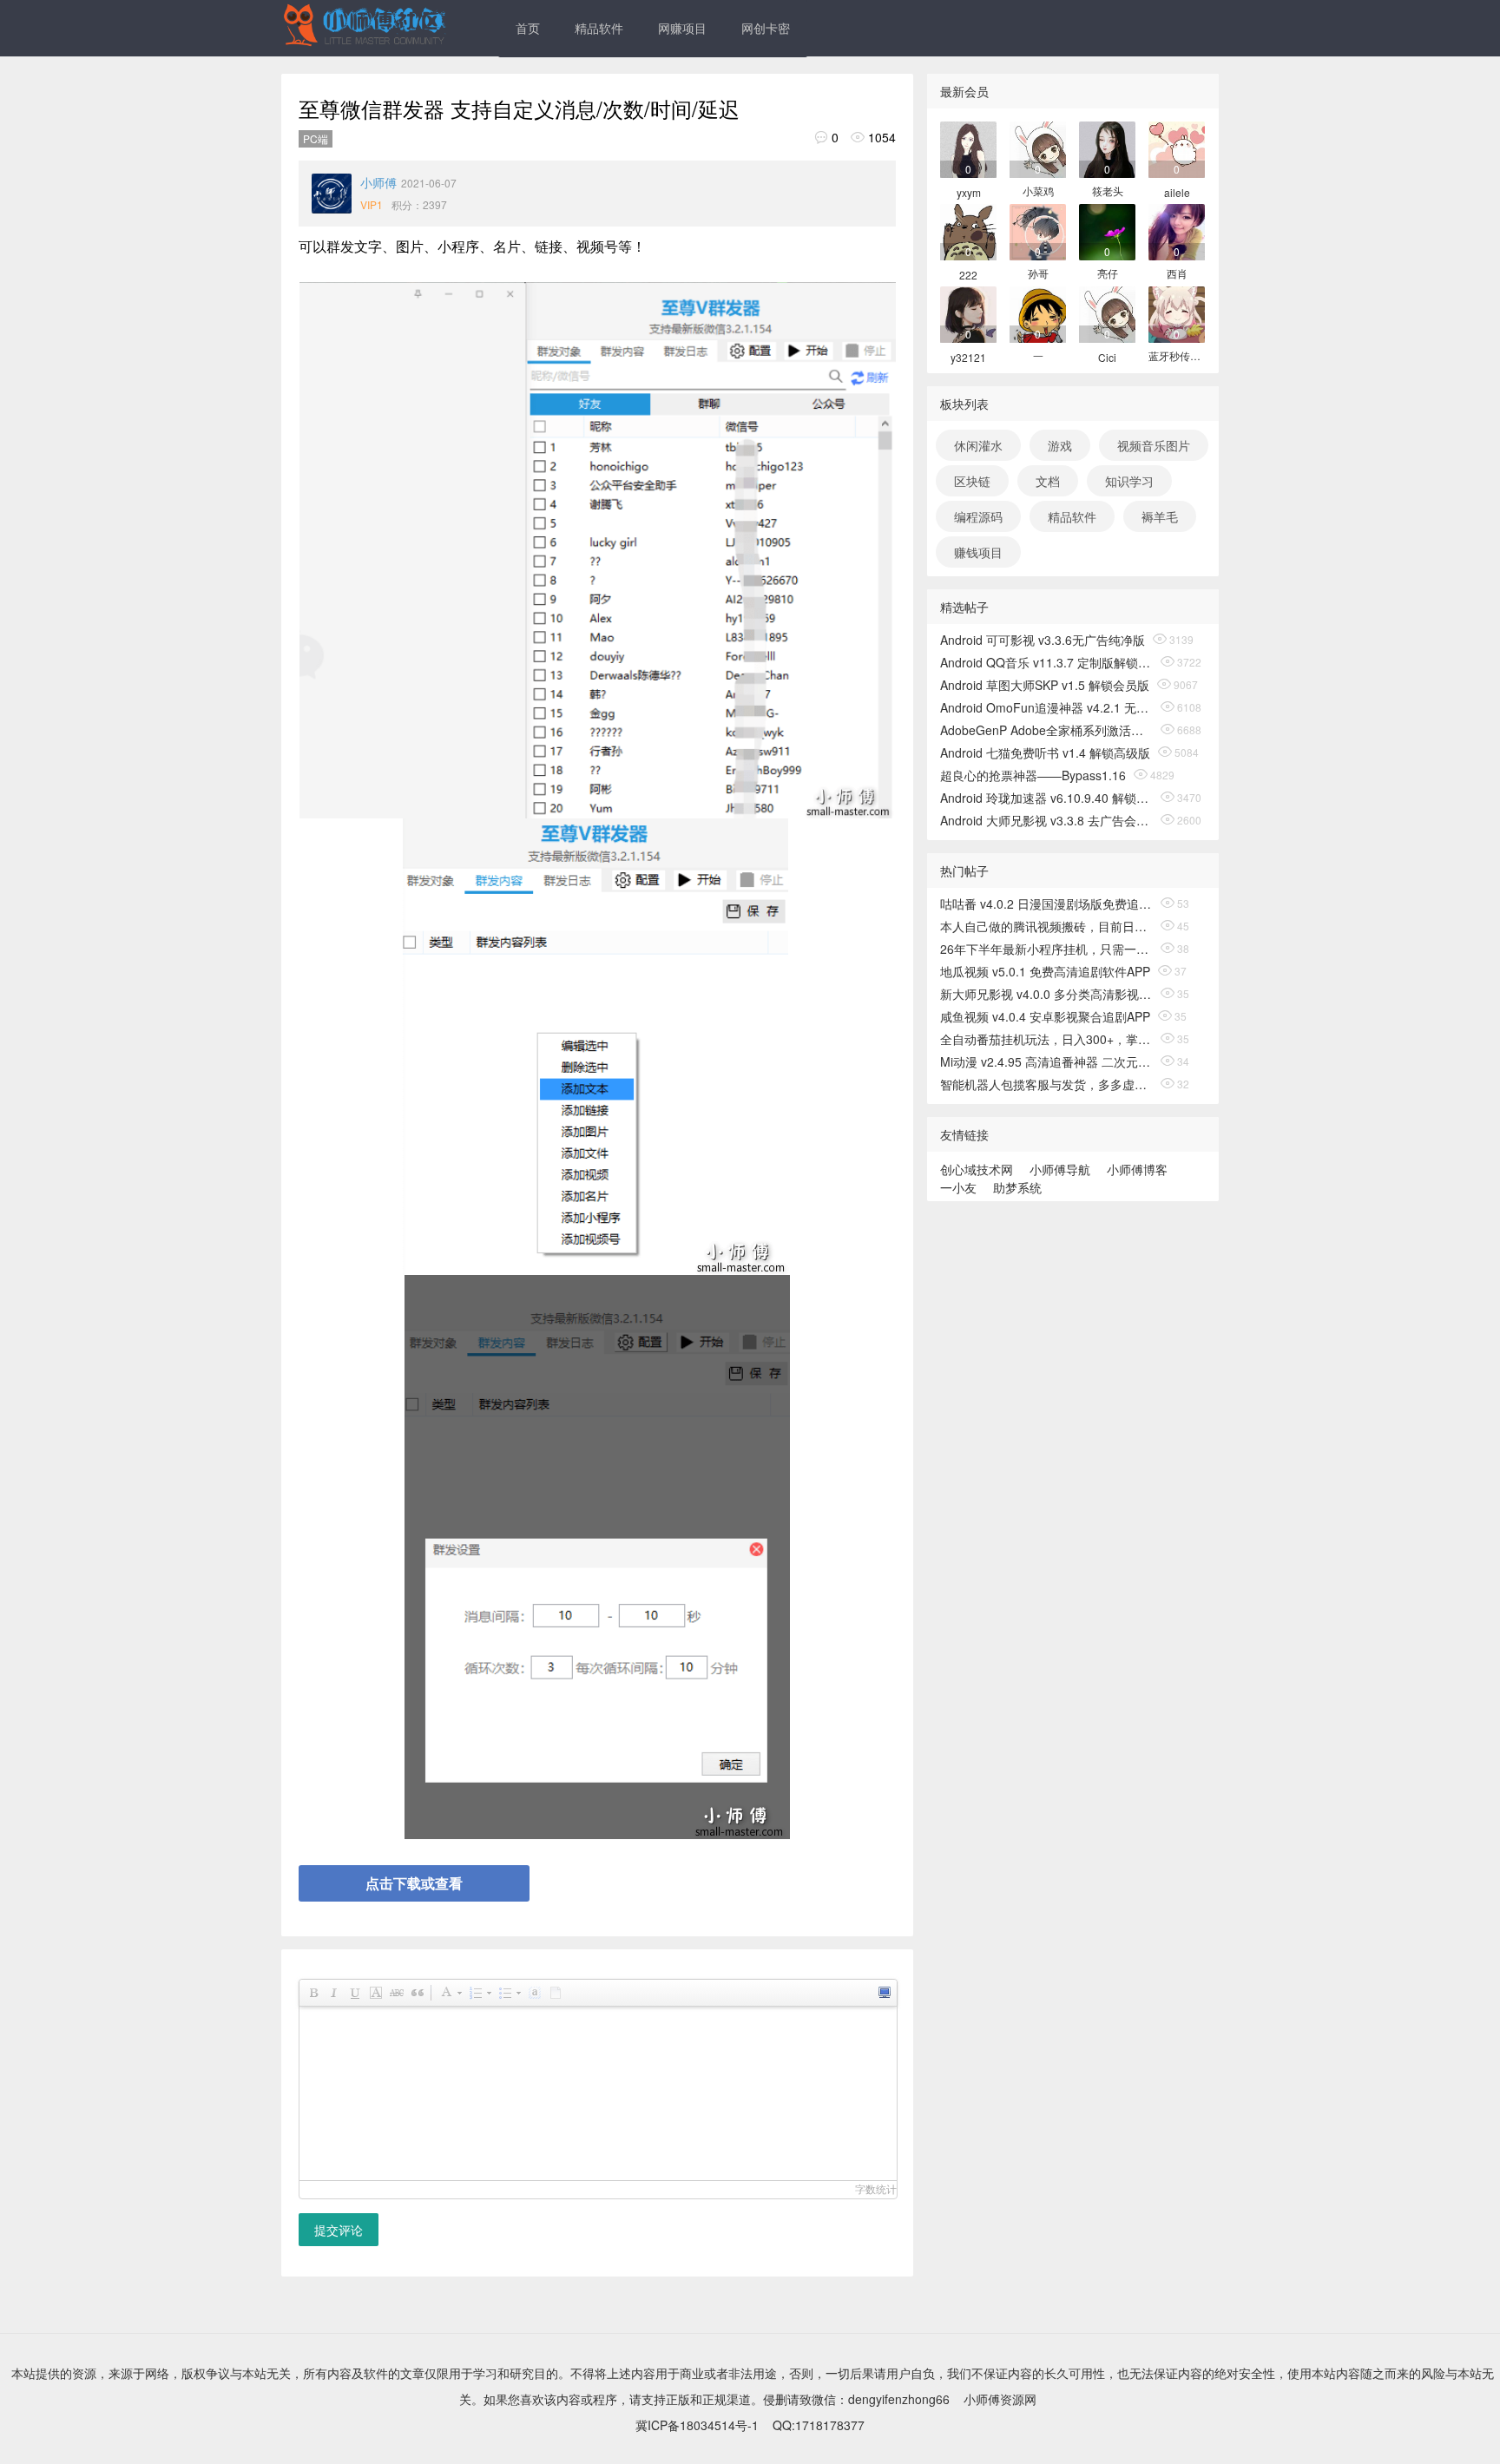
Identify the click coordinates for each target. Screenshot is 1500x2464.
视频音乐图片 (1154, 445)
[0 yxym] (968, 148)
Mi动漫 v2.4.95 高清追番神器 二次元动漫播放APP (1046, 1061)
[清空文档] (555, 1993)
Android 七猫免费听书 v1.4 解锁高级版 (1045, 752)
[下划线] (354, 1993)
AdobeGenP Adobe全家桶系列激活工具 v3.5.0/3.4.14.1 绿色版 (1046, 730)
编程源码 (978, 516)
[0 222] (968, 230)
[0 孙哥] (1038, 230)
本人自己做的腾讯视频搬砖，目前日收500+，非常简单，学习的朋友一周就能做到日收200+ (1046, 926)
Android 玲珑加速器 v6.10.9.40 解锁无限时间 (1046, 798)
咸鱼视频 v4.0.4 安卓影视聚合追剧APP (1045, 1016)
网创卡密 (766, 28)
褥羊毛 (1160, 516)
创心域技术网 (977, 1169)
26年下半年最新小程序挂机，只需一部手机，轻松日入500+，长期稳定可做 (1046, 949)
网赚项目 (682, 28)
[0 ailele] (1177, 148)
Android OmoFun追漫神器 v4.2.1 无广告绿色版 (1046, 707)
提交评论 (339, 2230)
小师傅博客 (1137, 1169)
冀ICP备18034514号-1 (697, 2425)
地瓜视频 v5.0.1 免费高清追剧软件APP (1045, 971)
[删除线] (396, 1993)
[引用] (417, 1993)
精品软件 (599, 28)
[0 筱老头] (1107, 148)
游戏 (1060, 445)
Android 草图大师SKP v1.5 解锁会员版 (1045, 685)
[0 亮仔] (1107, 230)
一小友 (958, 1187)
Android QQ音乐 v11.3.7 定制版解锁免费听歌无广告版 (1046, 662)
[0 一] (1038, 313)
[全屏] (884, 1993)
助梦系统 (1017, 1187)
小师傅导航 (1060, 1169)
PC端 (316, 138)
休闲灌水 (978, 445)
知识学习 (1129, 481)
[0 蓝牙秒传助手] (1177, 313)
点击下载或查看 (414, 1883)
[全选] (534, 1993)
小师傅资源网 (1000, 2399)
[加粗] (312, 1993)
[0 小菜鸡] (1038, 148)
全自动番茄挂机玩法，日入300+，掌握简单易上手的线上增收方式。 (1046, 1039)
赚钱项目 (978, 552)
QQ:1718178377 (819, 2425)
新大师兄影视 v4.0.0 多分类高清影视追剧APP (1046, 994)
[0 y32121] (968, 313)
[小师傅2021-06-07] (332, 194)
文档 (1048, 481)
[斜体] (333, 1993)
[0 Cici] (1107, 313)
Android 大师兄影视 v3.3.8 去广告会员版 (1046, 820)
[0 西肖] (1177, 230)
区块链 (972, 481)
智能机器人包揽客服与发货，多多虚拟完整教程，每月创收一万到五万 (1046, 1084)
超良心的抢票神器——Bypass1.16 (1033, 775)
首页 (528, 28)
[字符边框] (375, 1993)
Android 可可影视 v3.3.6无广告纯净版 (1043, 640)
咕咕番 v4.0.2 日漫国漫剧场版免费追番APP (1046, 903)
